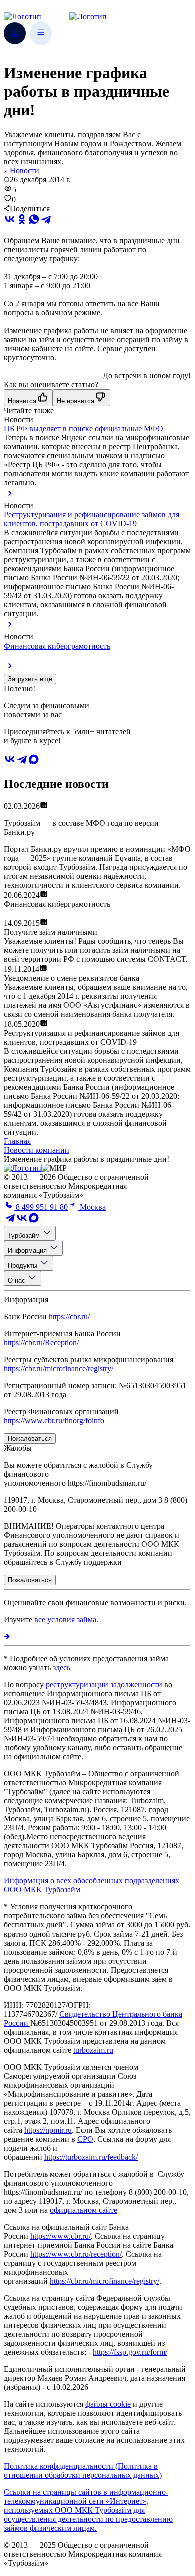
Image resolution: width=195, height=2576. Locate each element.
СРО (85, 2139)
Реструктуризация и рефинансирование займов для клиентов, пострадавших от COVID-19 (92, 519)
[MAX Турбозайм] (34, 762)
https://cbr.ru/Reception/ (41, 1342)
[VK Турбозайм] (22, 1221)
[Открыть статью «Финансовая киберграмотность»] (10, 669)
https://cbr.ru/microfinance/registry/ (59, 1368)
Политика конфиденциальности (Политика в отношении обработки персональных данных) (83, 2471)
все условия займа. (66, 1620)
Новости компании (37, 1150)
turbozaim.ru (93, 2050)
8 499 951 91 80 (41, 1207)
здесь (62, 1668)
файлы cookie (108, 2404)
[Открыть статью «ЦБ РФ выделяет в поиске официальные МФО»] (10, 497)
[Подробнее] (7, 1637)
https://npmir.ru (48, 2130)
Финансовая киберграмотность (57, 646)
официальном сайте (84, 2210)
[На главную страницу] (23, 1168)
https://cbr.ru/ (69, 1316)
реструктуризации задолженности (104, 1685)
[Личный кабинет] (15, 33)
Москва (92, 1207)
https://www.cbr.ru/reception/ (76, 2254)
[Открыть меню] (41, 33)
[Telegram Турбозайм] (10, 1221)
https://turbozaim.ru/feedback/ (91, 2157)
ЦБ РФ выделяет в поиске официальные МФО (84, 429)
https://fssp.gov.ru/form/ (130, 2352)
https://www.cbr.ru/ (61, 2236)
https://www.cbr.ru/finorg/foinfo (54, 1420)
